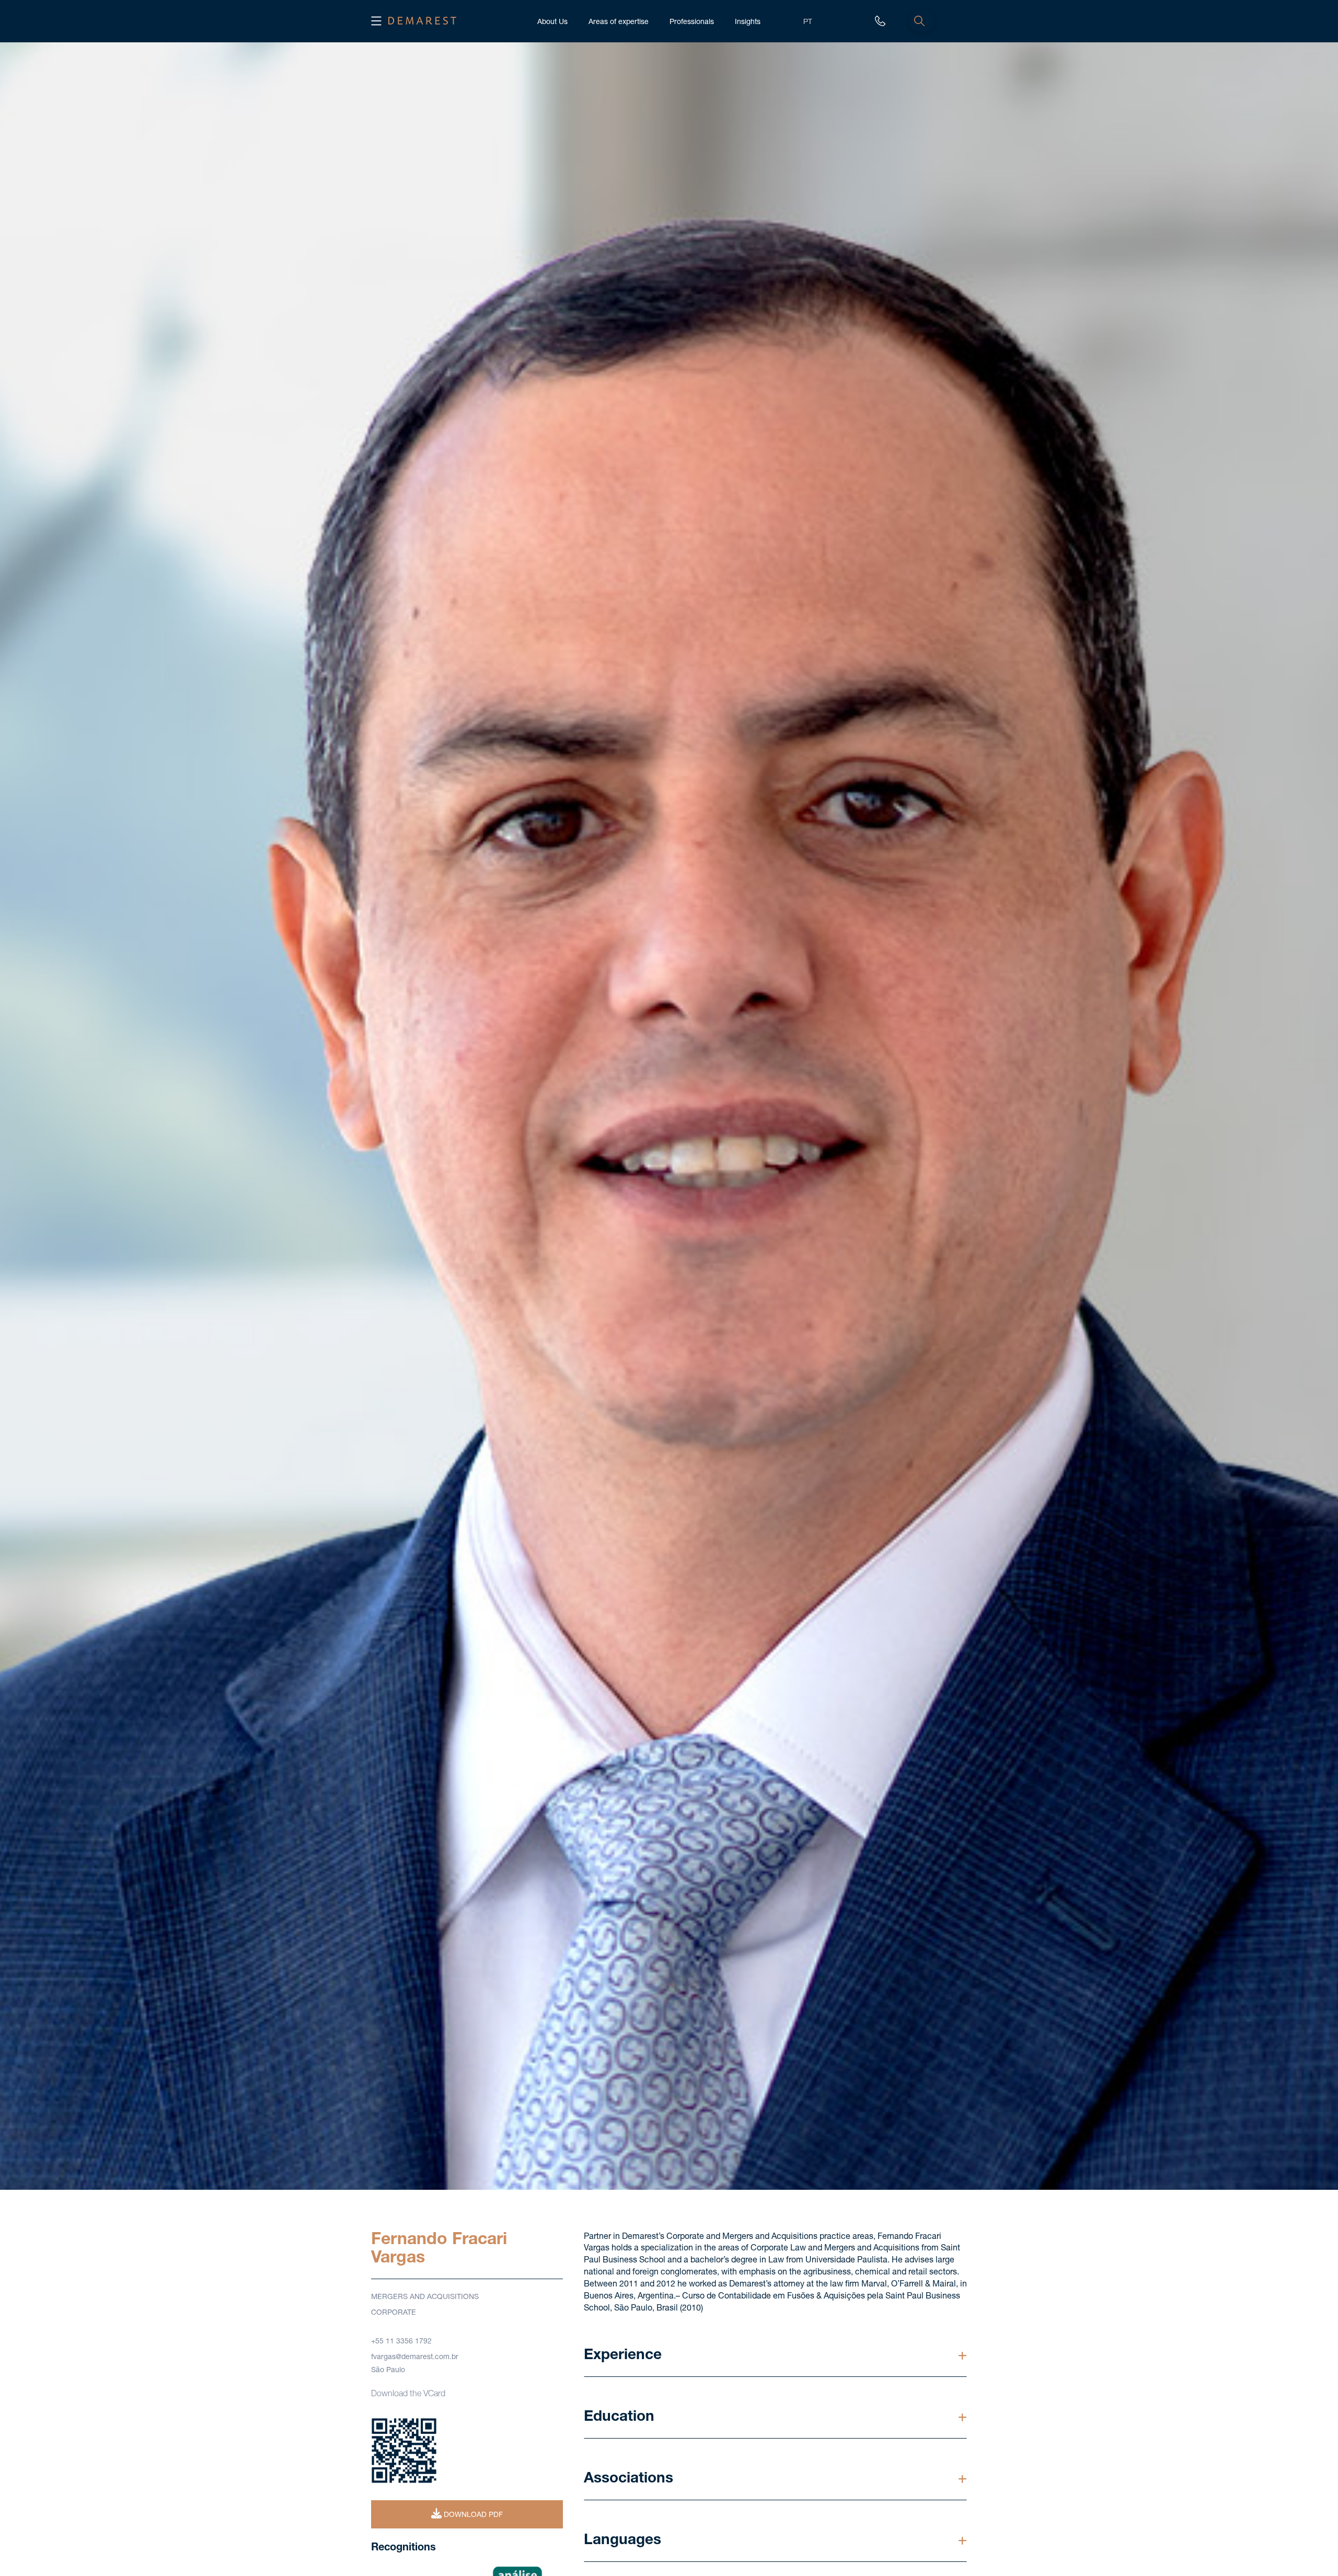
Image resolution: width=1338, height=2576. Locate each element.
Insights (748, 22)
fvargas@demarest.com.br (415, 2358)
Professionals (692, 22)
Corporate (394, 2313)
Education (619, 2418)
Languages (622, 2541)
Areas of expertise (619, 22)
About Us (552, 22)
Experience (623, 2356)
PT (808, 22)
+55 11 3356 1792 (401, 2342)
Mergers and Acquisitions (425, 2297)
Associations (628, 2479)
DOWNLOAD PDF (472, 2515)
